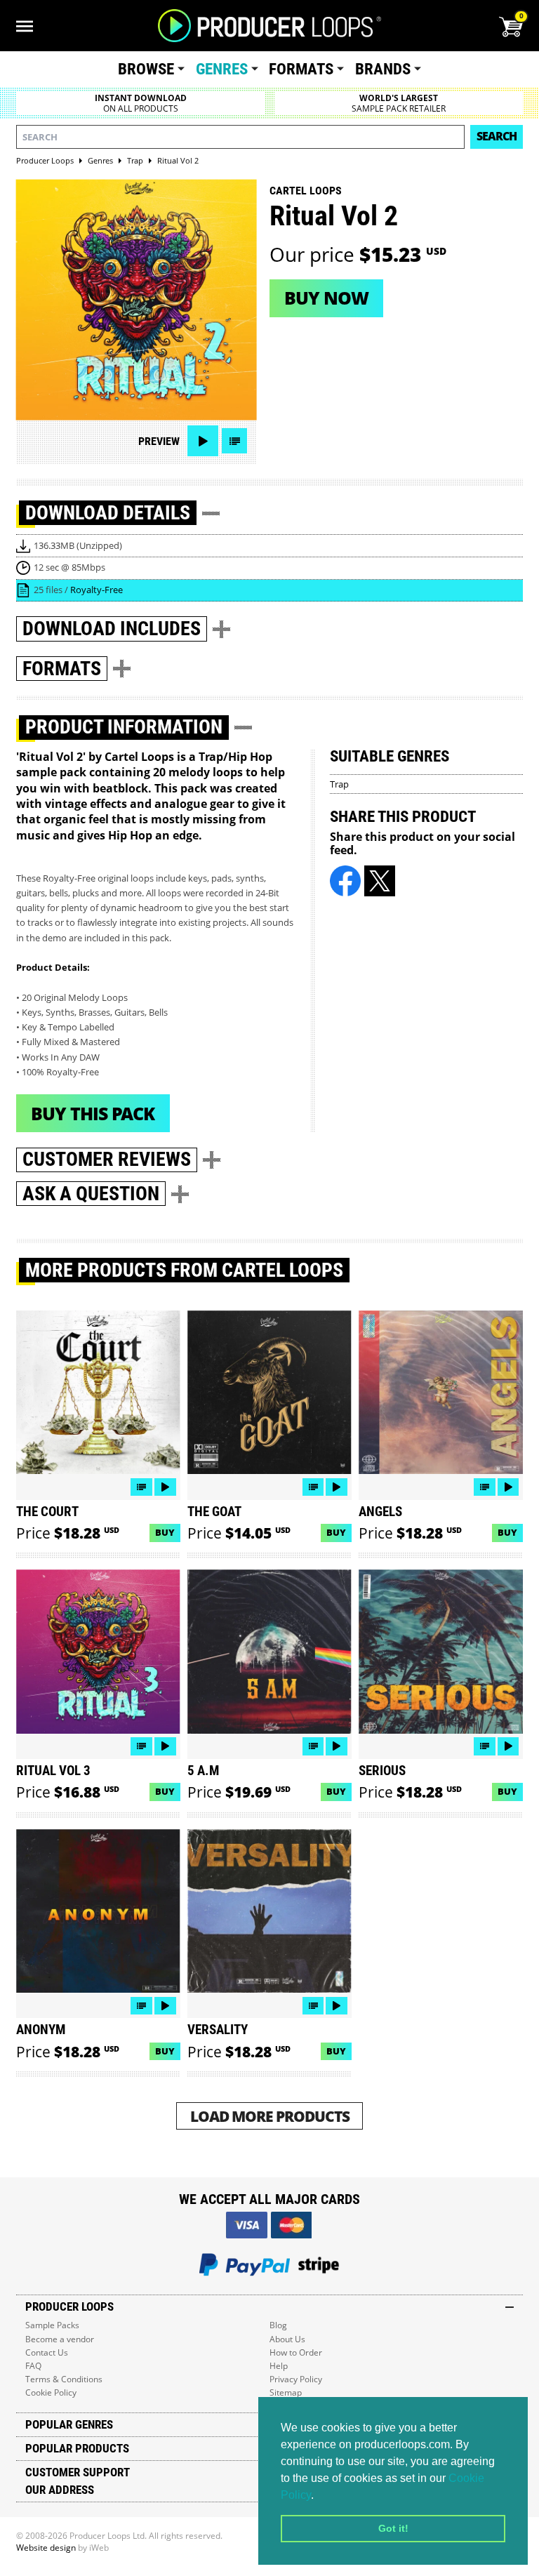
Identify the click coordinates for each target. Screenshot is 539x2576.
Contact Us (47, 2352)
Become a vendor (60, 2339)
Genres (222, 69)
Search (497, 136)
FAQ (33, 2366)
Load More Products (270, 2116)
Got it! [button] (393, 2528)
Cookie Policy (51, 2392)
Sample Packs (52, 2325)
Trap (339, 784)
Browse (146, 69)
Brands (383, 69)
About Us (287, 2339)
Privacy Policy (296, 2379)
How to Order (296, 2352)
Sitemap (286, 2392)
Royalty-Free (97, 590)
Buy (165, 1532)
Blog (278, 2325)
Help (279, 2366)
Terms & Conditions (64, 2379)
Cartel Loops (306, 191)
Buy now (326, 298)
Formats (301, 69)
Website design (46, 2548)
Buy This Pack (93, 1113)
